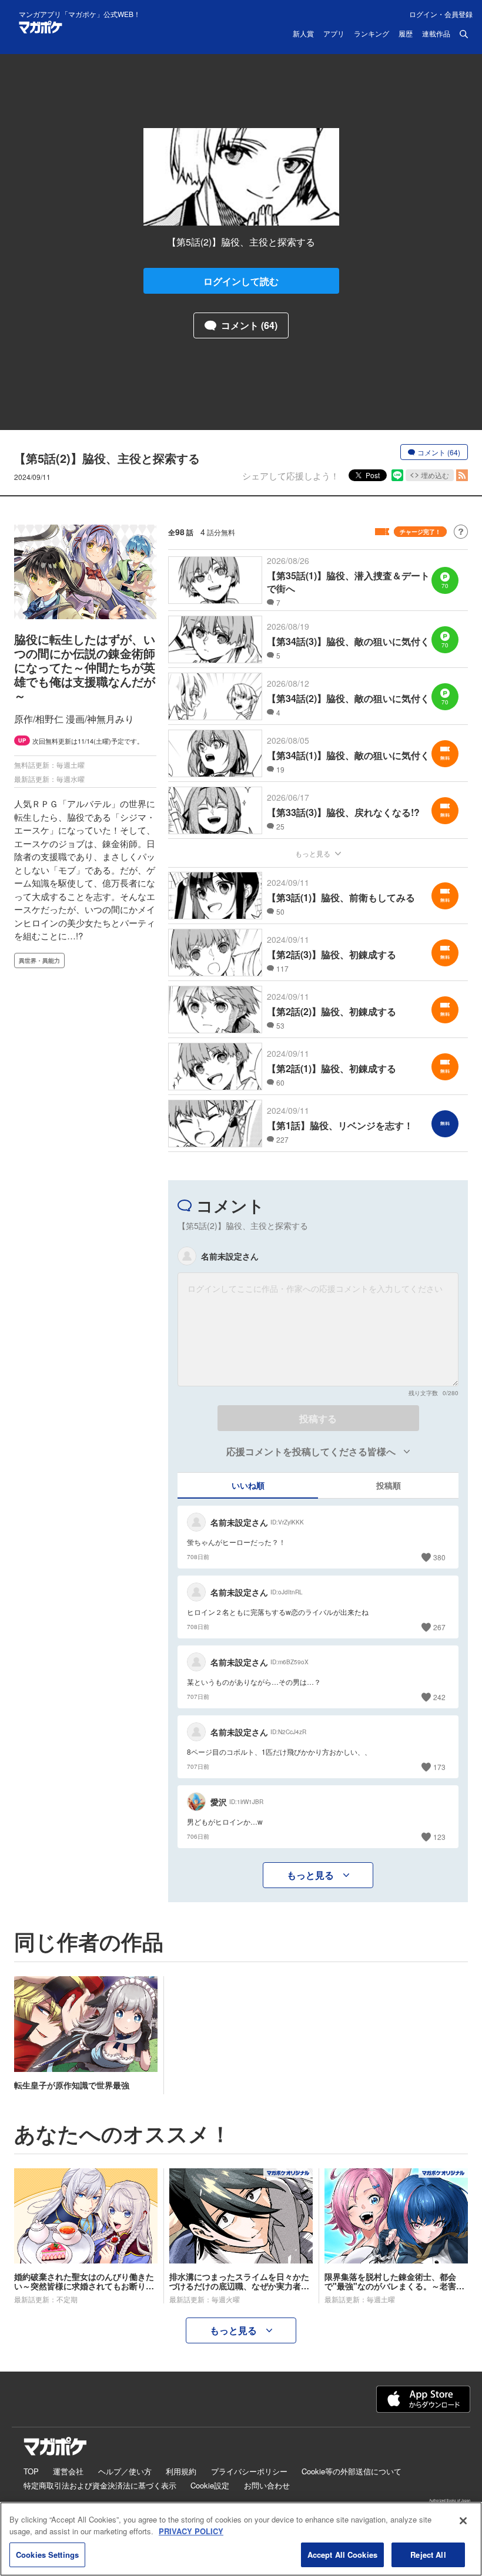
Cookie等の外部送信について (352, 2471)
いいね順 (248, 1485)
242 (439, 1697)
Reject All (428, 2555)
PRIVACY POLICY (191, 2531)
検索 (464, 34)
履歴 (406, 34)
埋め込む (435, 475)
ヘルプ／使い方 (125, 2471)
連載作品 (436, 34)
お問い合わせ (267, 2485)
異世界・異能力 (39, 960)
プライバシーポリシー (249, 2471)
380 (439, 1557)
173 (439, 1767)
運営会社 (68, 2471)
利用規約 (181, 2471)
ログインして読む (241, 281)
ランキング (371, 34)
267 (439, 1627)
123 (439, 1837)
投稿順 (389, 1485)
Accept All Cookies (342, 2555)
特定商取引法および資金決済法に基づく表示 (100, 2485)
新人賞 (303, 34)
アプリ (334, 34)
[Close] (463, 2521)
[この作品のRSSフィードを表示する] (462, 475)
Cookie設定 (210, 2485)
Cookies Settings (47, 2555)
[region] (241, 2539)
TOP (31, 2471)
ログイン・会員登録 (441, 14)
